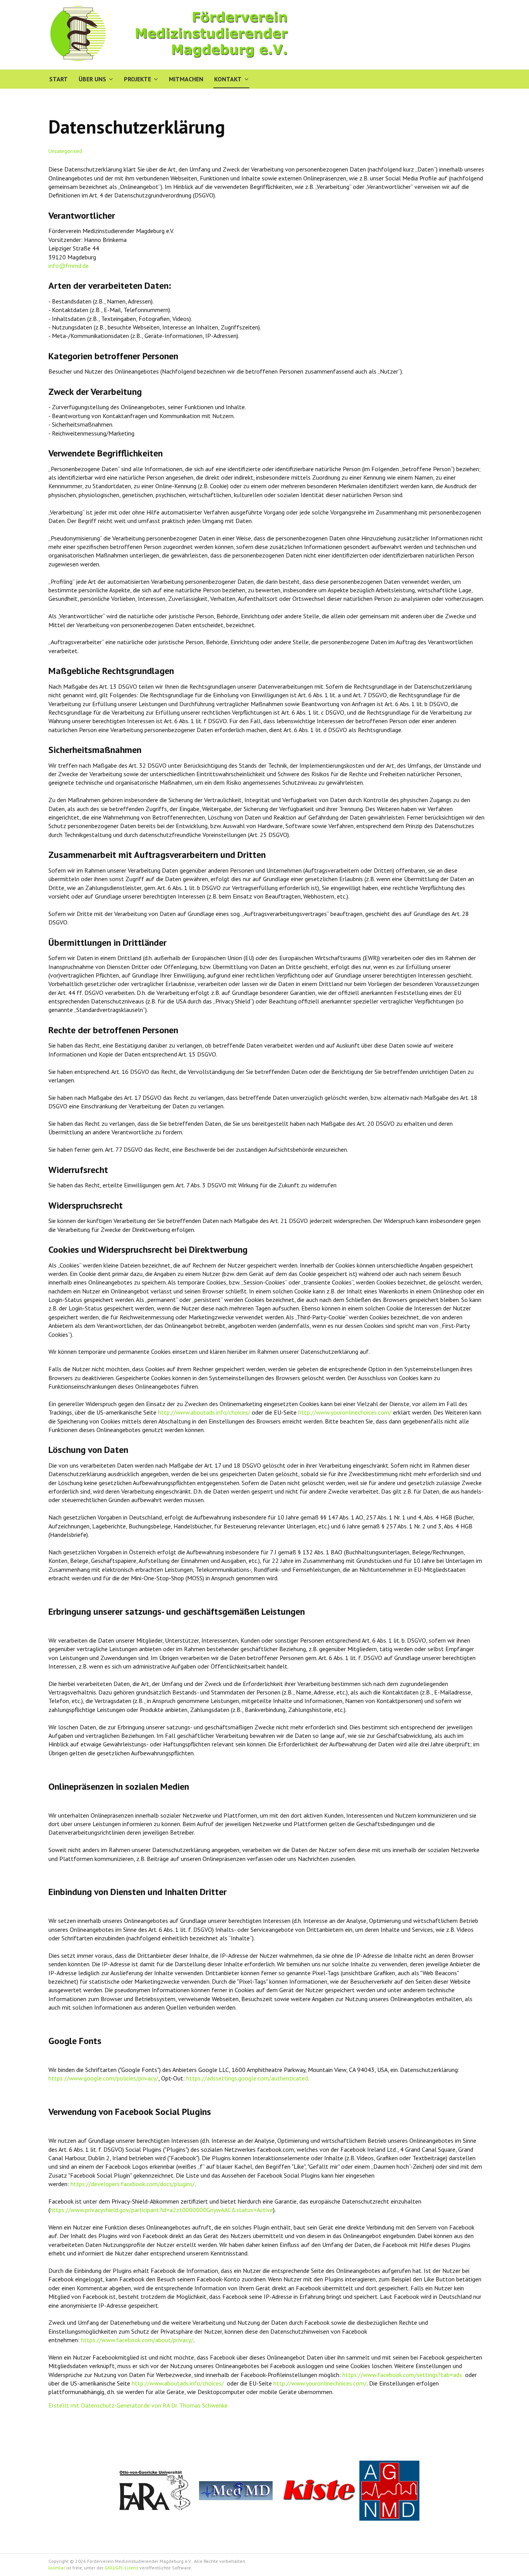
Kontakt (228, 79)
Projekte (137, 79)
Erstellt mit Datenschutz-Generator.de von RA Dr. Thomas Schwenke (138, 2405)
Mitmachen (186, 79)
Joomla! (57, 2568)
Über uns (92, 79)
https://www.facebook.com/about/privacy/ (137, 2340)
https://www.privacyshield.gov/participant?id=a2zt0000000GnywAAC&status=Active (161, 2210)
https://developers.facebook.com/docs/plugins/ (133, 2184)
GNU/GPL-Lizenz (121, 2568)
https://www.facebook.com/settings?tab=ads (402, 2375)
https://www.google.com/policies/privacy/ (103, 2078)
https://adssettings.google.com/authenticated (247, 2078)
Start (58, 79)
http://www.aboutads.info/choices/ (204, 1412)
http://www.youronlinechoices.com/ (345, 1412)
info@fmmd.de (69, 266)
